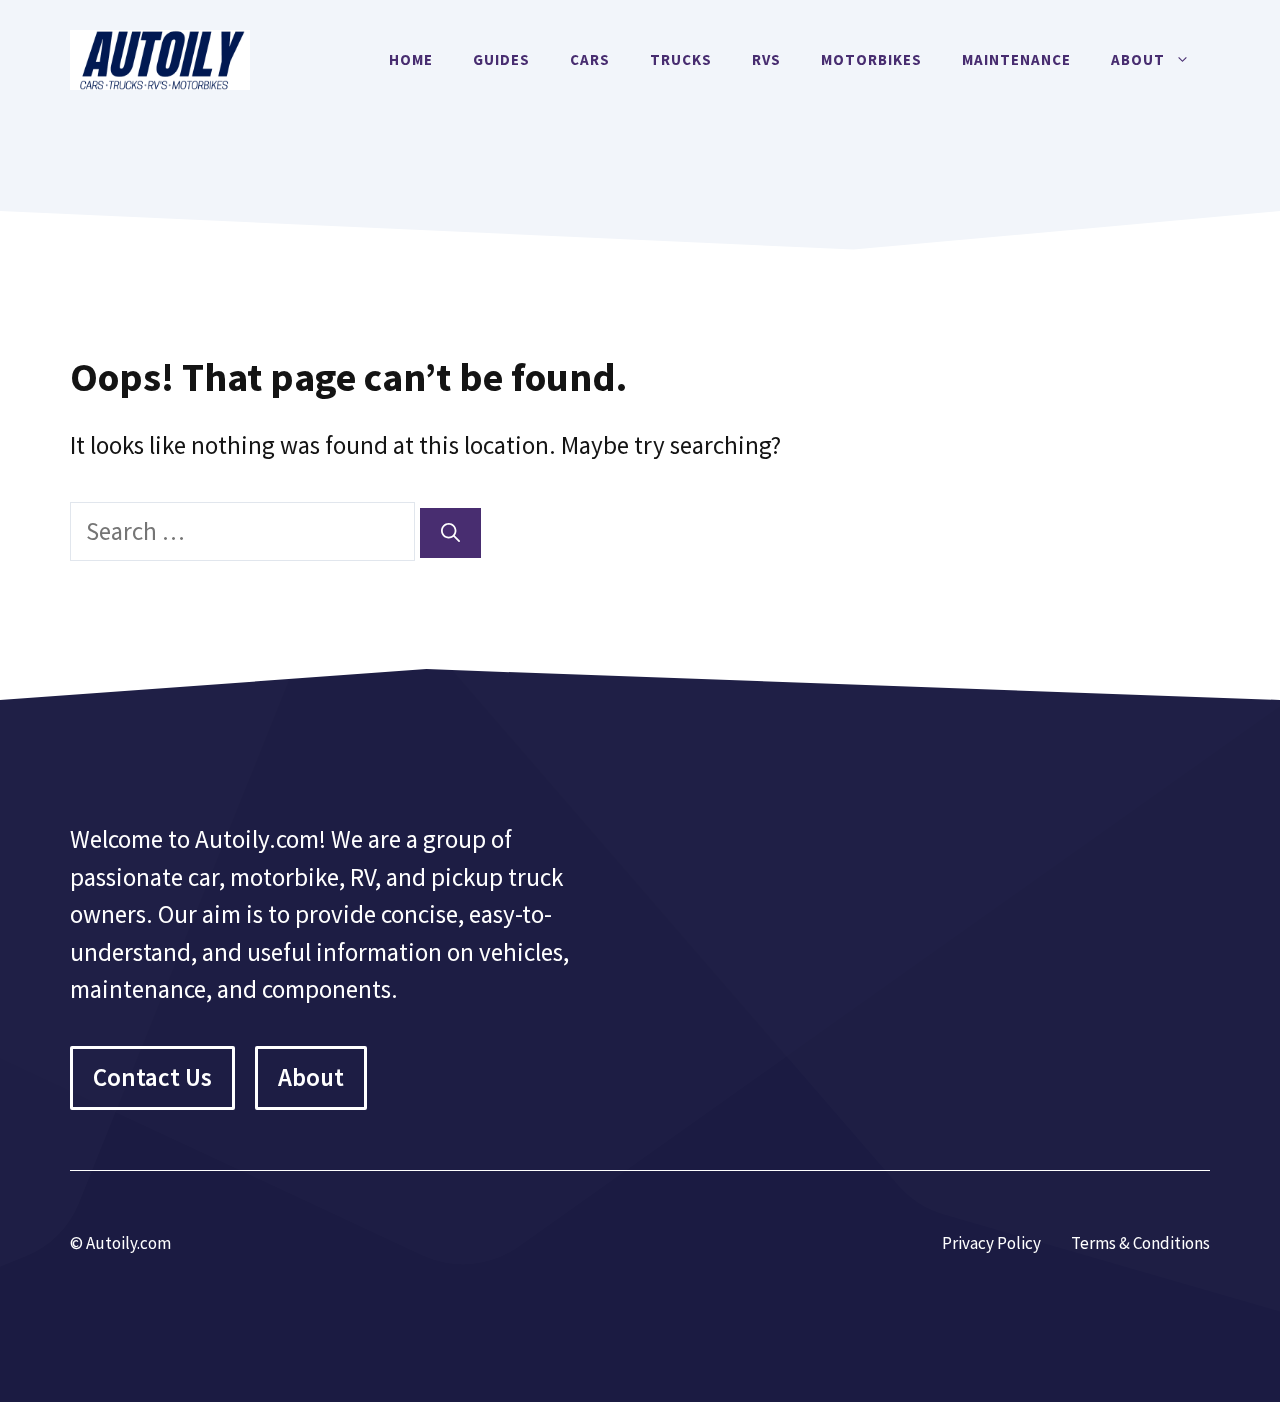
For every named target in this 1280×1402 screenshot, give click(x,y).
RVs (766, 59)
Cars (590, 59)
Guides (501, 59)
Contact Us (152, 1077)
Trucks (681, 59)
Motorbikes (871, 59)
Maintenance (1016, 59)
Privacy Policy (991, 1243)
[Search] (450, 533)
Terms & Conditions (1140, 1243)
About (1138, 59)
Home (411, 59)
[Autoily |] (160, 57)
